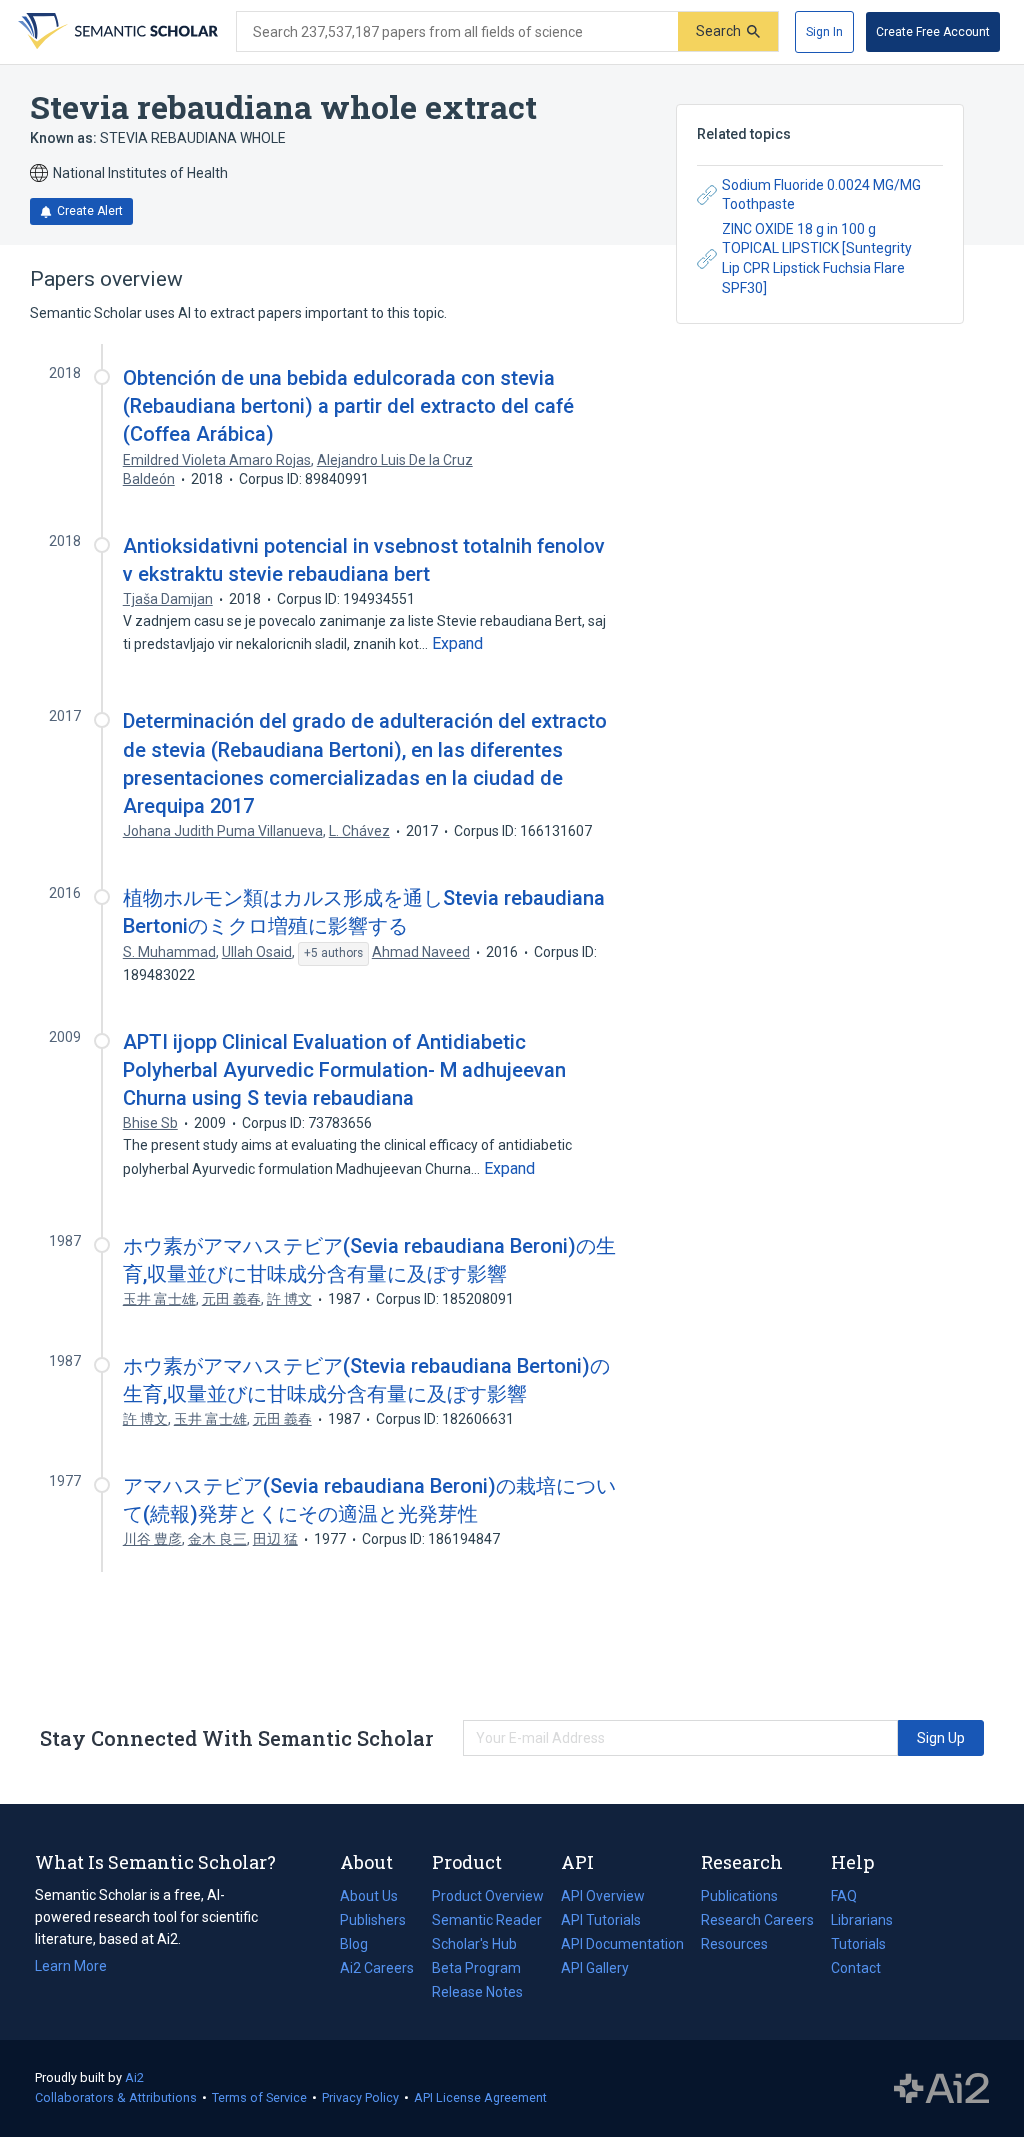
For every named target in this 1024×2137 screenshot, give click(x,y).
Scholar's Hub (474, 1944)
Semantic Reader (487, 1920)
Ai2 (134, 2077)
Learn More (71, 1966)
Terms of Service (259, 2097)
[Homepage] (116, 32)
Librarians (862, 1920)
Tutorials (858, 1944)
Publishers (373, 1920)
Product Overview (488, 1896)
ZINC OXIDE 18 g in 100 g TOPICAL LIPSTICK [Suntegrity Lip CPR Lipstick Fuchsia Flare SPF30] (817, 258)
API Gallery (595, 1968)
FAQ (844, 1896)
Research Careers (757, 1922)
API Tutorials (601, 1920)
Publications (739, 1898)
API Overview (603, 1896)
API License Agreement (480, 2097)
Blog (362, 1946)
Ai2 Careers (377, 1970)
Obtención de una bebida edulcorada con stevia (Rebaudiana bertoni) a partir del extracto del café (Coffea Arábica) (348, 406)
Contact (856, 1968)
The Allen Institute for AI (941, 2089)
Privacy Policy (360, 2097)
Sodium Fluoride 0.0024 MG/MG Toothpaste (821, 195)
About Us (369, 1896)
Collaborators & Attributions (116, 2097)
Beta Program (476, 1968)
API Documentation (622, 1946)
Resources (734, 1946)
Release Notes (477, 1992)
